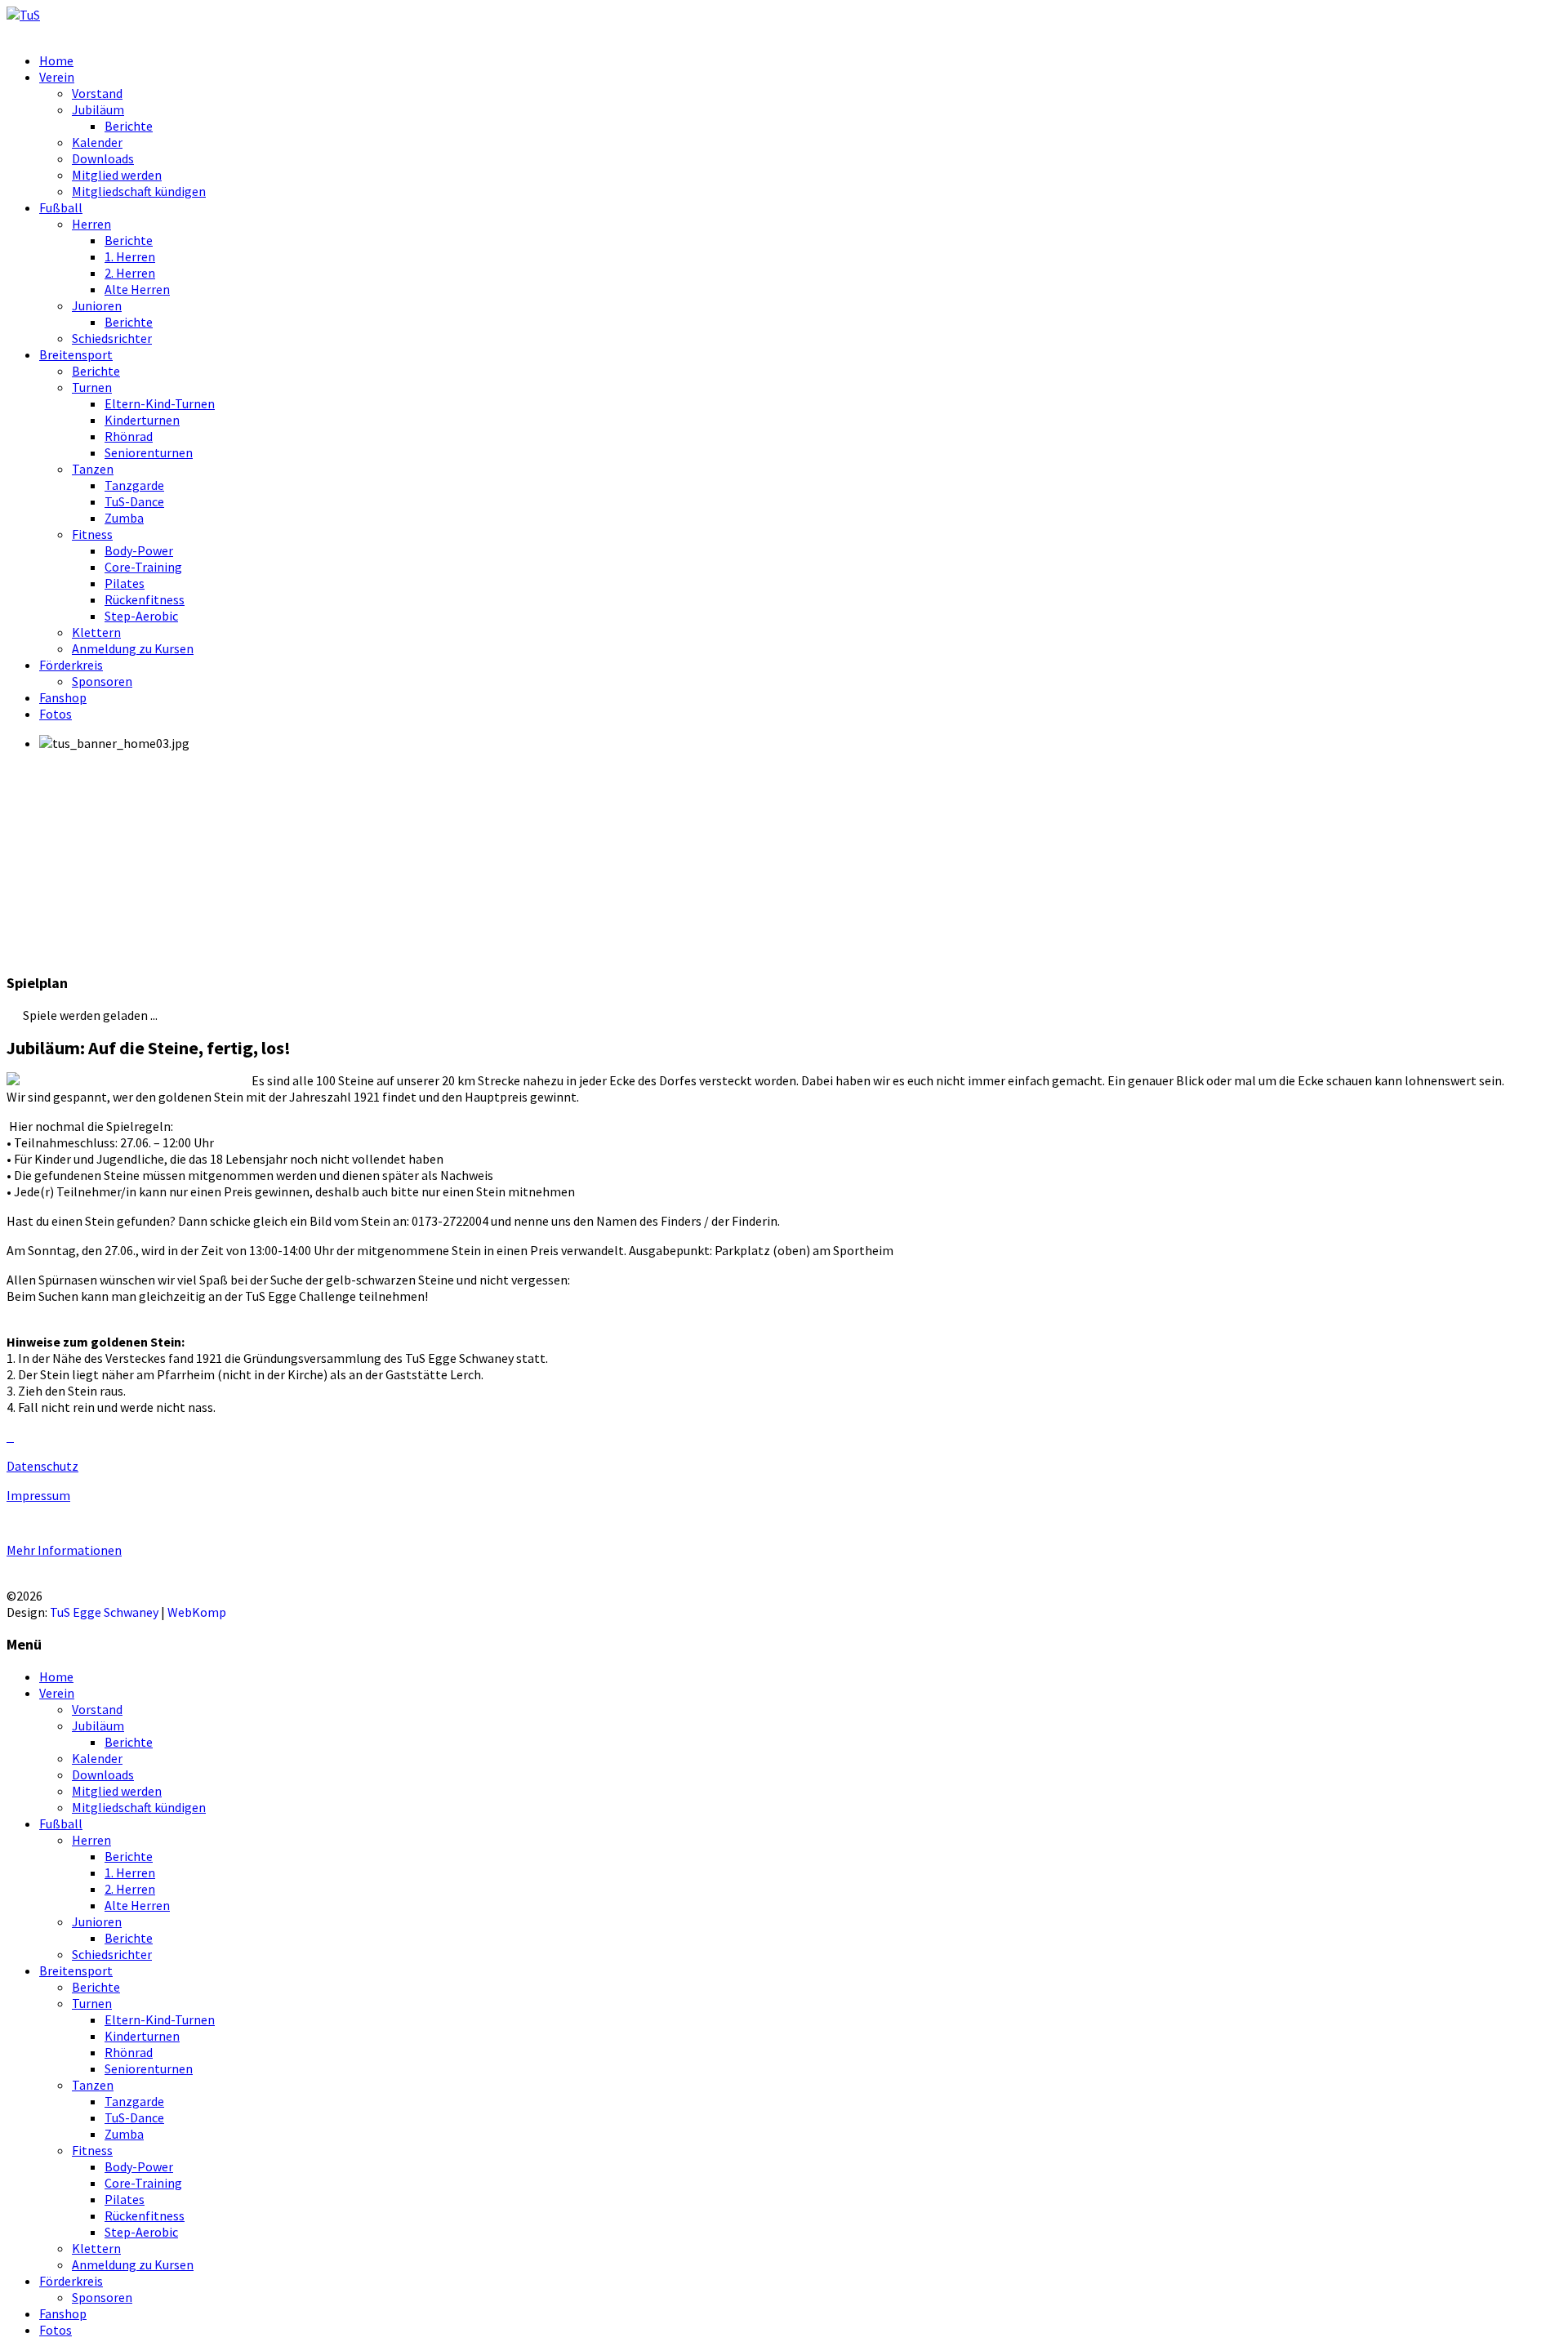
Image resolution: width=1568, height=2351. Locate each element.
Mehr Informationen (64, 1550)
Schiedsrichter (112, 338)
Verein (57, 77)
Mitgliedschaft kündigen (139, 191)
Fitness (92, 534)
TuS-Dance (134, 501)
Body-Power (139, 550)
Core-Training (143, 567)
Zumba (124, 518)
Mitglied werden (117, 175)
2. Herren (130, 273)
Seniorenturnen (149, 452)
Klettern (96, 632)
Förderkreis (71, 665)
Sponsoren (102, 681)
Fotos (56, 714)
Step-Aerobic (141, 616)
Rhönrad (129, 436)
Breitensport (76, 354)
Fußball (61, 207)
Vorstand (97, 93)
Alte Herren (137, 289)
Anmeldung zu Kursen (133, 648)
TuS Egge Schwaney (104, 1612)
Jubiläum (98, 109)
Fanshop (63, 697)
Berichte (129, 126)
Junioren (97, 305)
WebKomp (197, 1612)
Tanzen (93, 469)
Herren (91, 224)
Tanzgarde (134, 485)
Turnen (92, 387)
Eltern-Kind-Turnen (160, 403)
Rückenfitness (145, 599)
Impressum (38, 1495)
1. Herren (130, 256)
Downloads (103, 158)
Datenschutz (42, 1466)
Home (56, 60)
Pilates (125, 583)
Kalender (97, 142)
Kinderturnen (142, 420)
